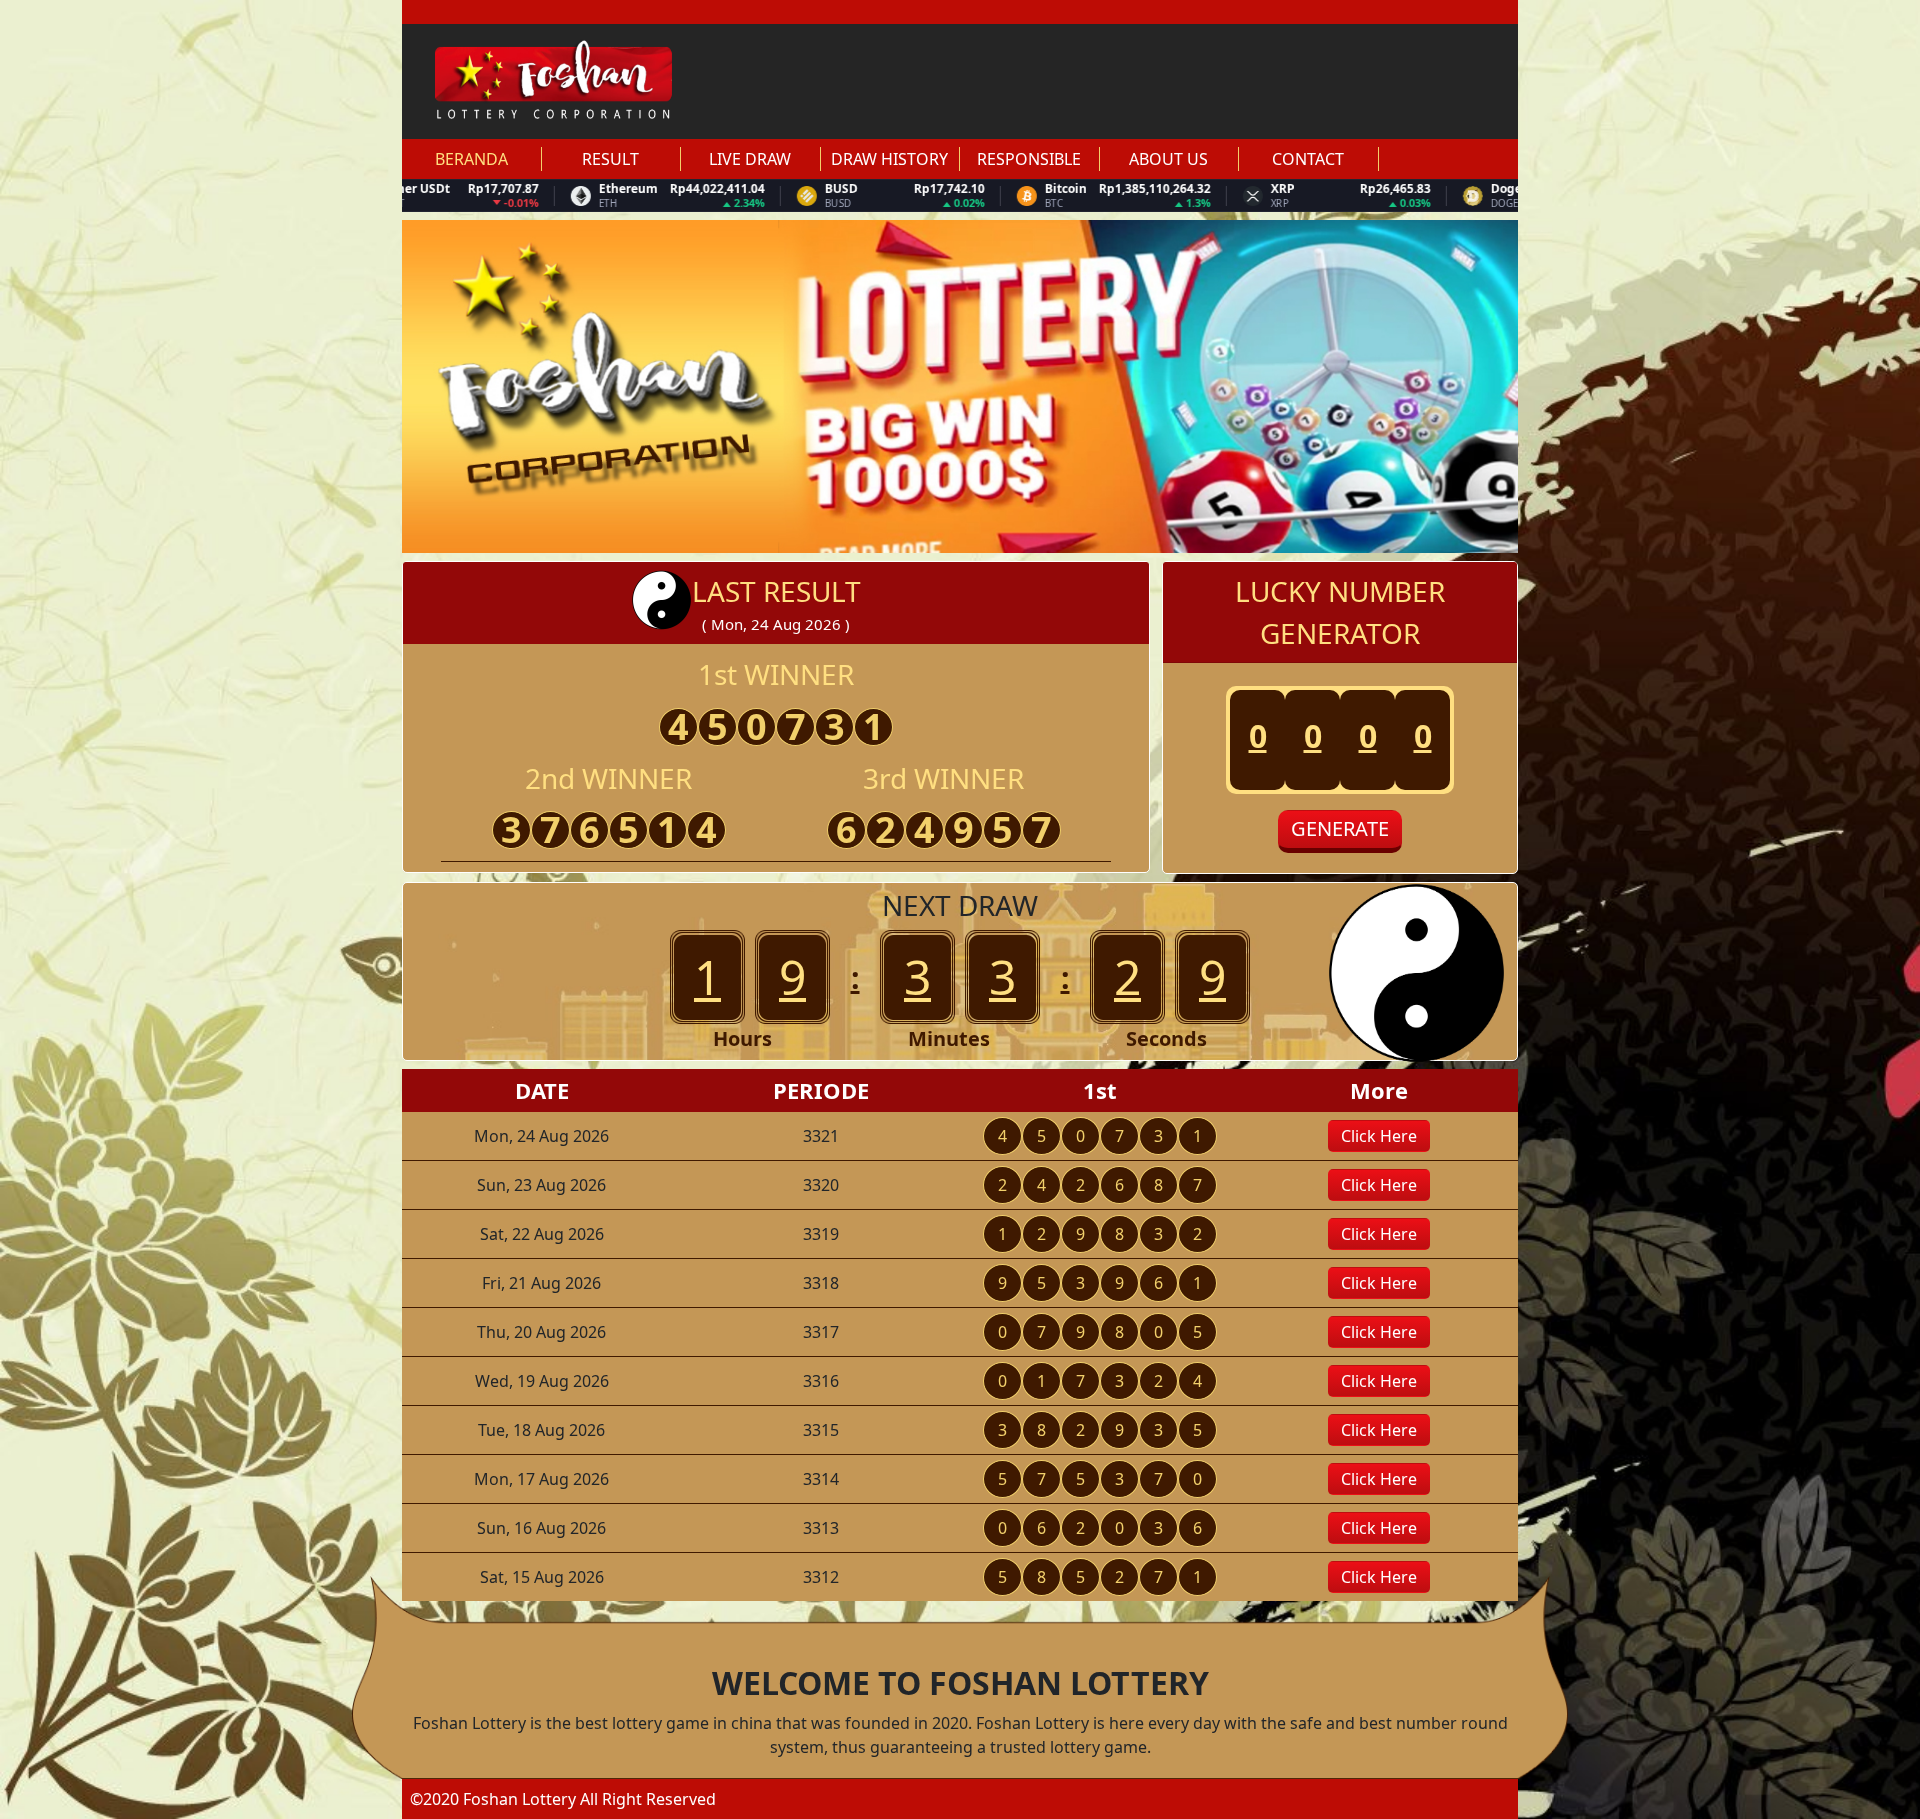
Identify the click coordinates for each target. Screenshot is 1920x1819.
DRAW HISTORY (889, 159)
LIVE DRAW (750, 159)
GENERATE (1340, 828)
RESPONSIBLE (1029, 159)
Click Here (1379, 1136)
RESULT (610, 159)
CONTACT (1308, 159)
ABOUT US (1168, 159)
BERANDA (471, 159)
